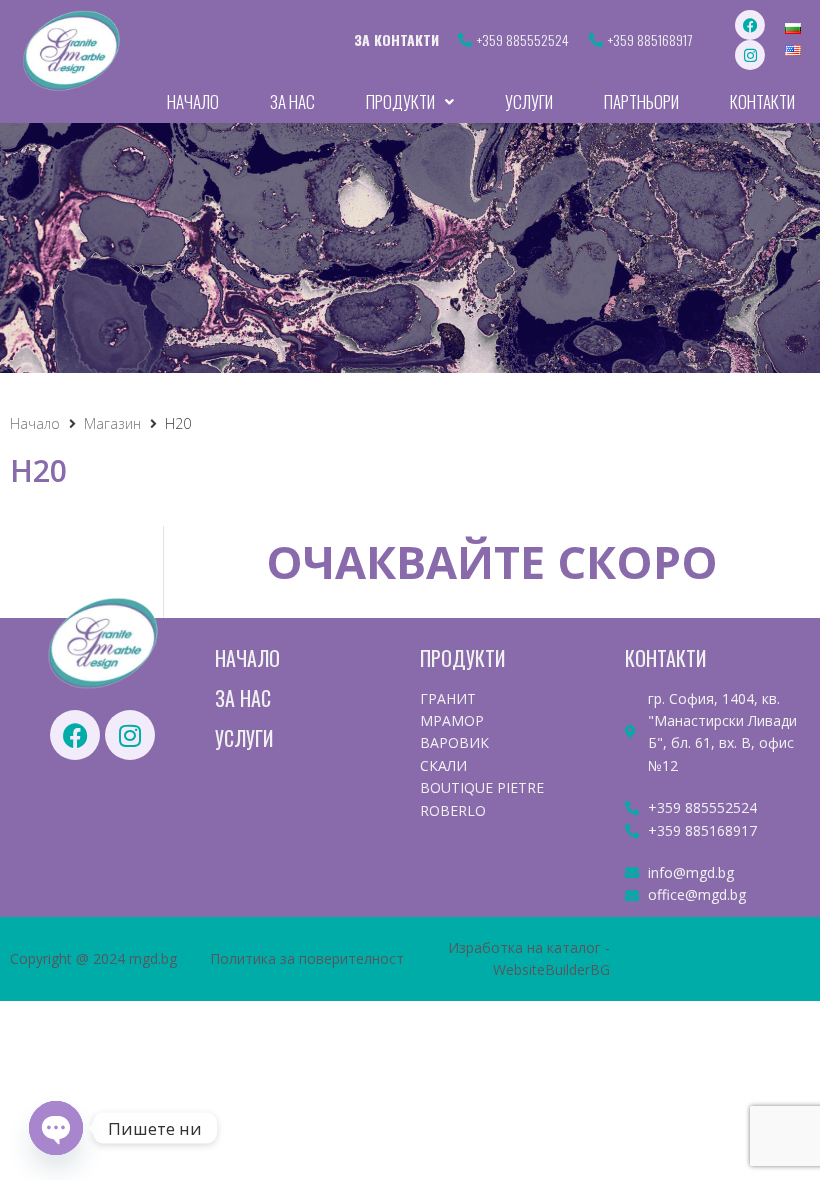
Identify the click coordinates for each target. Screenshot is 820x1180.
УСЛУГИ (244, 738)
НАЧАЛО (247, 658)
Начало (35, 423)
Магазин (112, 423)
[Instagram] (750, 55)
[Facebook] (750, 25)
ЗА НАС (243, 698)
